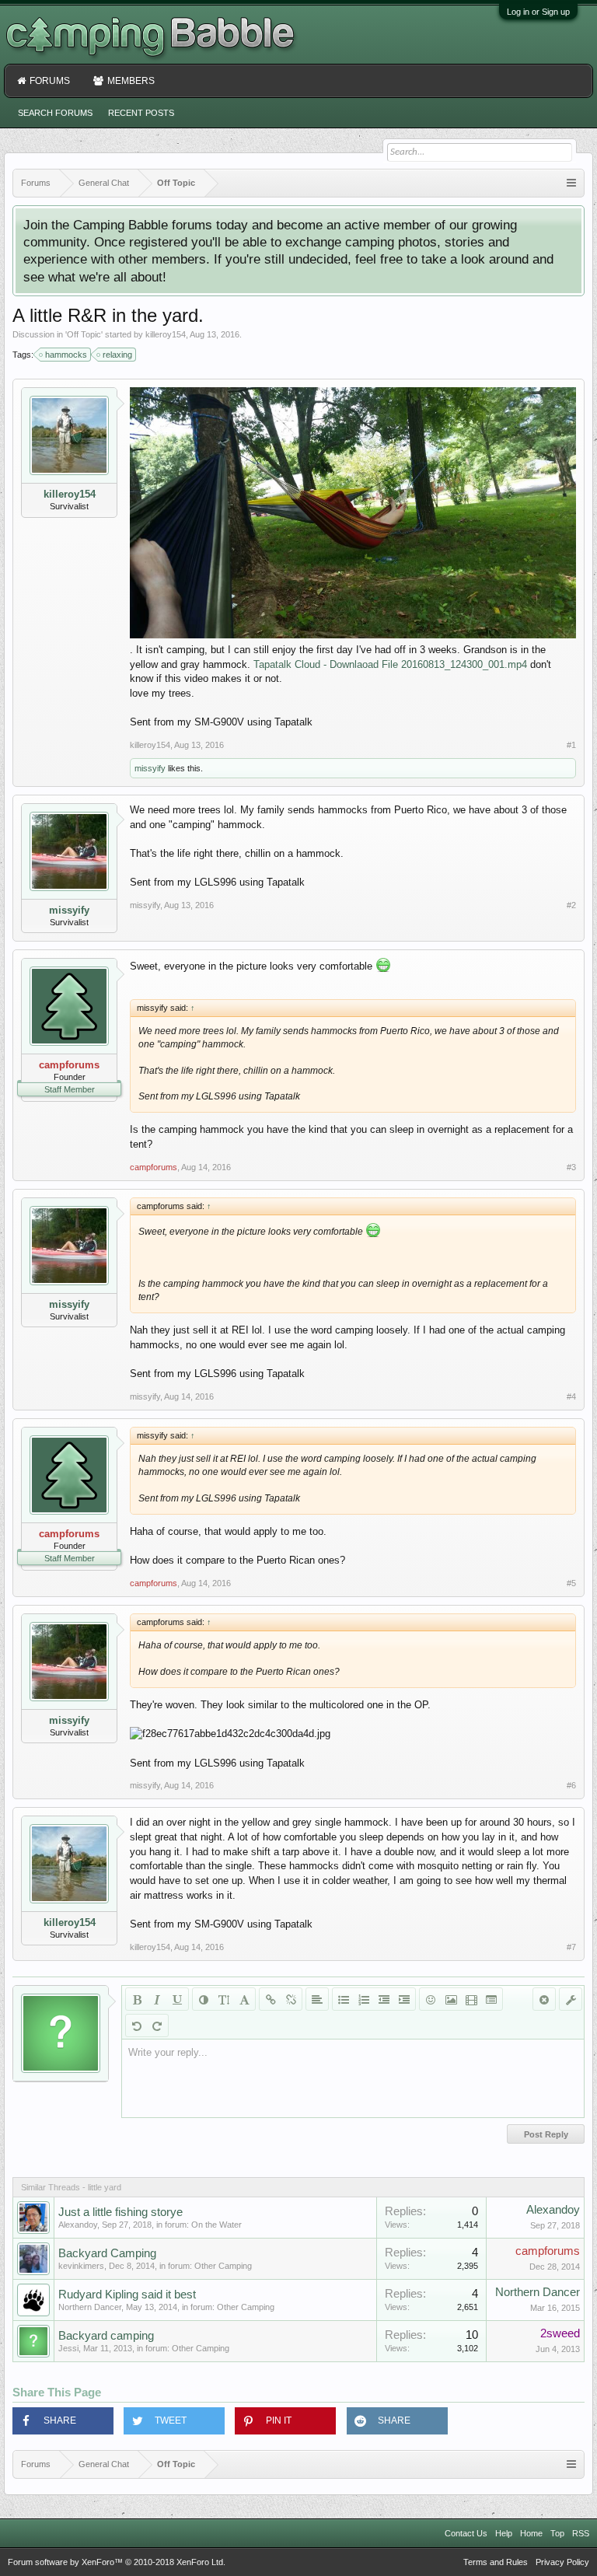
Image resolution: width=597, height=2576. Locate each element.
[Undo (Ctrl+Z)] (137, 2025)
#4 (571, 1396)
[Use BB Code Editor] (571, 1999)
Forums (50, 81)
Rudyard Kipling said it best (127, 2295)
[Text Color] (204, 1999)
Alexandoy (78, 2225)
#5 (571, 1583)
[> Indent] (404, 1999)
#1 (571, 745)
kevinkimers (81, 2266)
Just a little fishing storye (120, 2212)
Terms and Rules (496, 2562)
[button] (63, 2421)
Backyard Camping (107, 2253)
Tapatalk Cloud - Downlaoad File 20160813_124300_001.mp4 (390, 664)
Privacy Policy (562, 2562)
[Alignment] (317, 1999)
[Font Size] (224, 1999)
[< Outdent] (384, 1999)
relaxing (117, 355)
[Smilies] (431, 1999)
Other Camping (223, 2266)
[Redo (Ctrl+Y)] (157, 2025)
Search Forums (55, 113)
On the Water (216, 2225)
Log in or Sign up (538, 12)
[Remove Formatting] (544, 1999)
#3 (571, 1167)
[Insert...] (491, 1999)
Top (557, 2533)
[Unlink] (291, 1999)
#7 (571, 1947)
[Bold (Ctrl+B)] (137, 1999)
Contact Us (466, 2533)
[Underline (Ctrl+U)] (177, 1999)
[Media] (471, 1999)
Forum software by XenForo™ (117, 2562)
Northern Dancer (90, 2307)
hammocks (66, 355)
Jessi (68, 2348)
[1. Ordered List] (364, 1999)
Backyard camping (106, 2336)
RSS (581, 2533)
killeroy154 (166, 334)
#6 (571, 1785)
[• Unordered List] (344, 1999)
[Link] (271, 1999)
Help (504, 2533)
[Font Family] (244, 1999)
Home (531, 2533)
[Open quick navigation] (571, 183)
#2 (571, 905)
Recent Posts (141, 113)
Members (131, 81)
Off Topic (84, 334)
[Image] (451, 1999)
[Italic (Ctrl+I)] (157, 1999)
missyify (150, 768)
